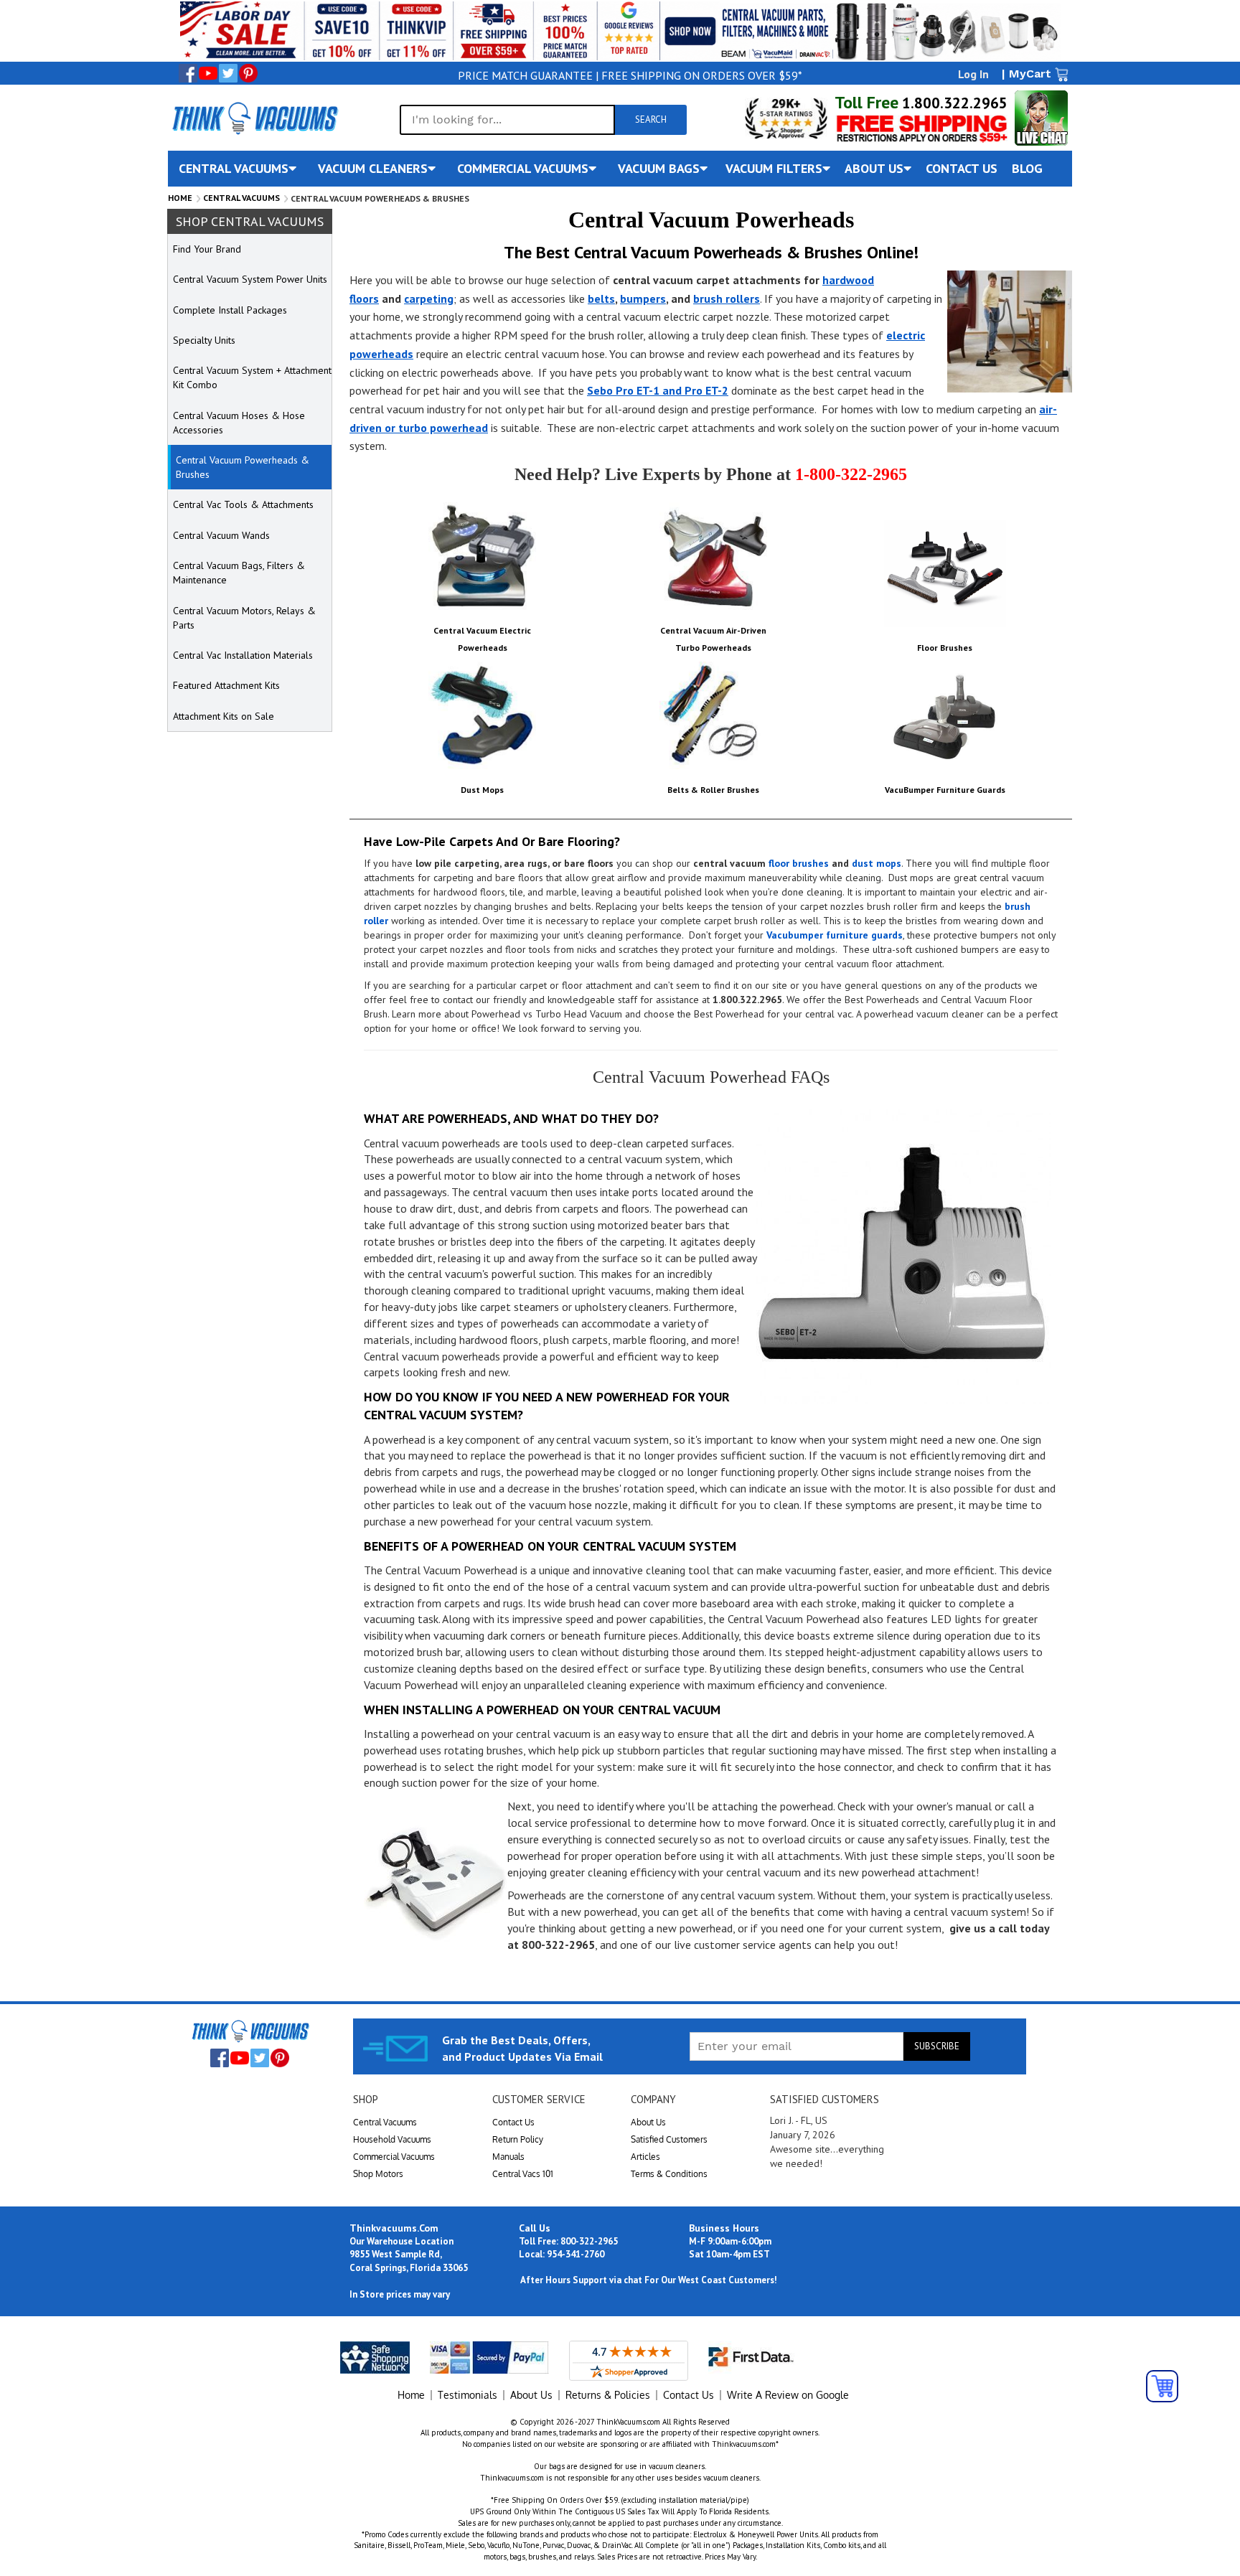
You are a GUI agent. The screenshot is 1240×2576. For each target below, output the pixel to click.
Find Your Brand (207, 249)
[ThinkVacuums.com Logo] (254, 118)
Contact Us (513, 2122)
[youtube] (208, 73)
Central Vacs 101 (523, 2174)
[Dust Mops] (482, 715)
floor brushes (799, 863)
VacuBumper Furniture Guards (945, 790)
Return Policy (518, 2139)
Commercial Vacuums (394, 2157)
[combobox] (507, 120)
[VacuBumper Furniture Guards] (945, 715)
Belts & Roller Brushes (713, 790)
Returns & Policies (608, 2395)
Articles (645, 2157)
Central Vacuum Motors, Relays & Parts (244, 618)
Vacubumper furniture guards (835, 935)
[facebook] (188, 73)
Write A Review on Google (788, 2395)
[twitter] (228, 73)
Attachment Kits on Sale (224, 716)
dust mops (877, 863)
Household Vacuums (392, 2139)
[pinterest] (248, 73)
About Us (648, 2122)
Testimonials (468, 2395)
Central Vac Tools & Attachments (243, 504)
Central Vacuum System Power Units (250, 279)
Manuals (508, 2157)
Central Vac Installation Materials (243, 655)
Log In (973, 74)
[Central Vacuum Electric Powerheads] (482, 556)
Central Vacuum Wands (221, 535)
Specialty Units (204, 340)
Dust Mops (482, 790)
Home (180, 198)
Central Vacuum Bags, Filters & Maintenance (239, 573)
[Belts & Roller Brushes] (713, 715)
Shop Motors (378, 2174)
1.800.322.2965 (953, 103)
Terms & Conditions (669, 2174)
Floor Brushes (945, 648)
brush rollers (727, 299)
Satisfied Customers (669, 2139)
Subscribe (937, 2046)
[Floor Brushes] (945, 573)
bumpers (643, 299)
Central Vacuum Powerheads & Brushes (243, 467)
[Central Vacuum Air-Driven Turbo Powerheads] (713, 556)
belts (601, 299)
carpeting (429, 299)
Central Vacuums (241, 198)
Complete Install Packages (230, 310)
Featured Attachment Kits (226, 685)
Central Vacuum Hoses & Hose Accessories (239, 423)
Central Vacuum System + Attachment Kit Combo (252, 377)
